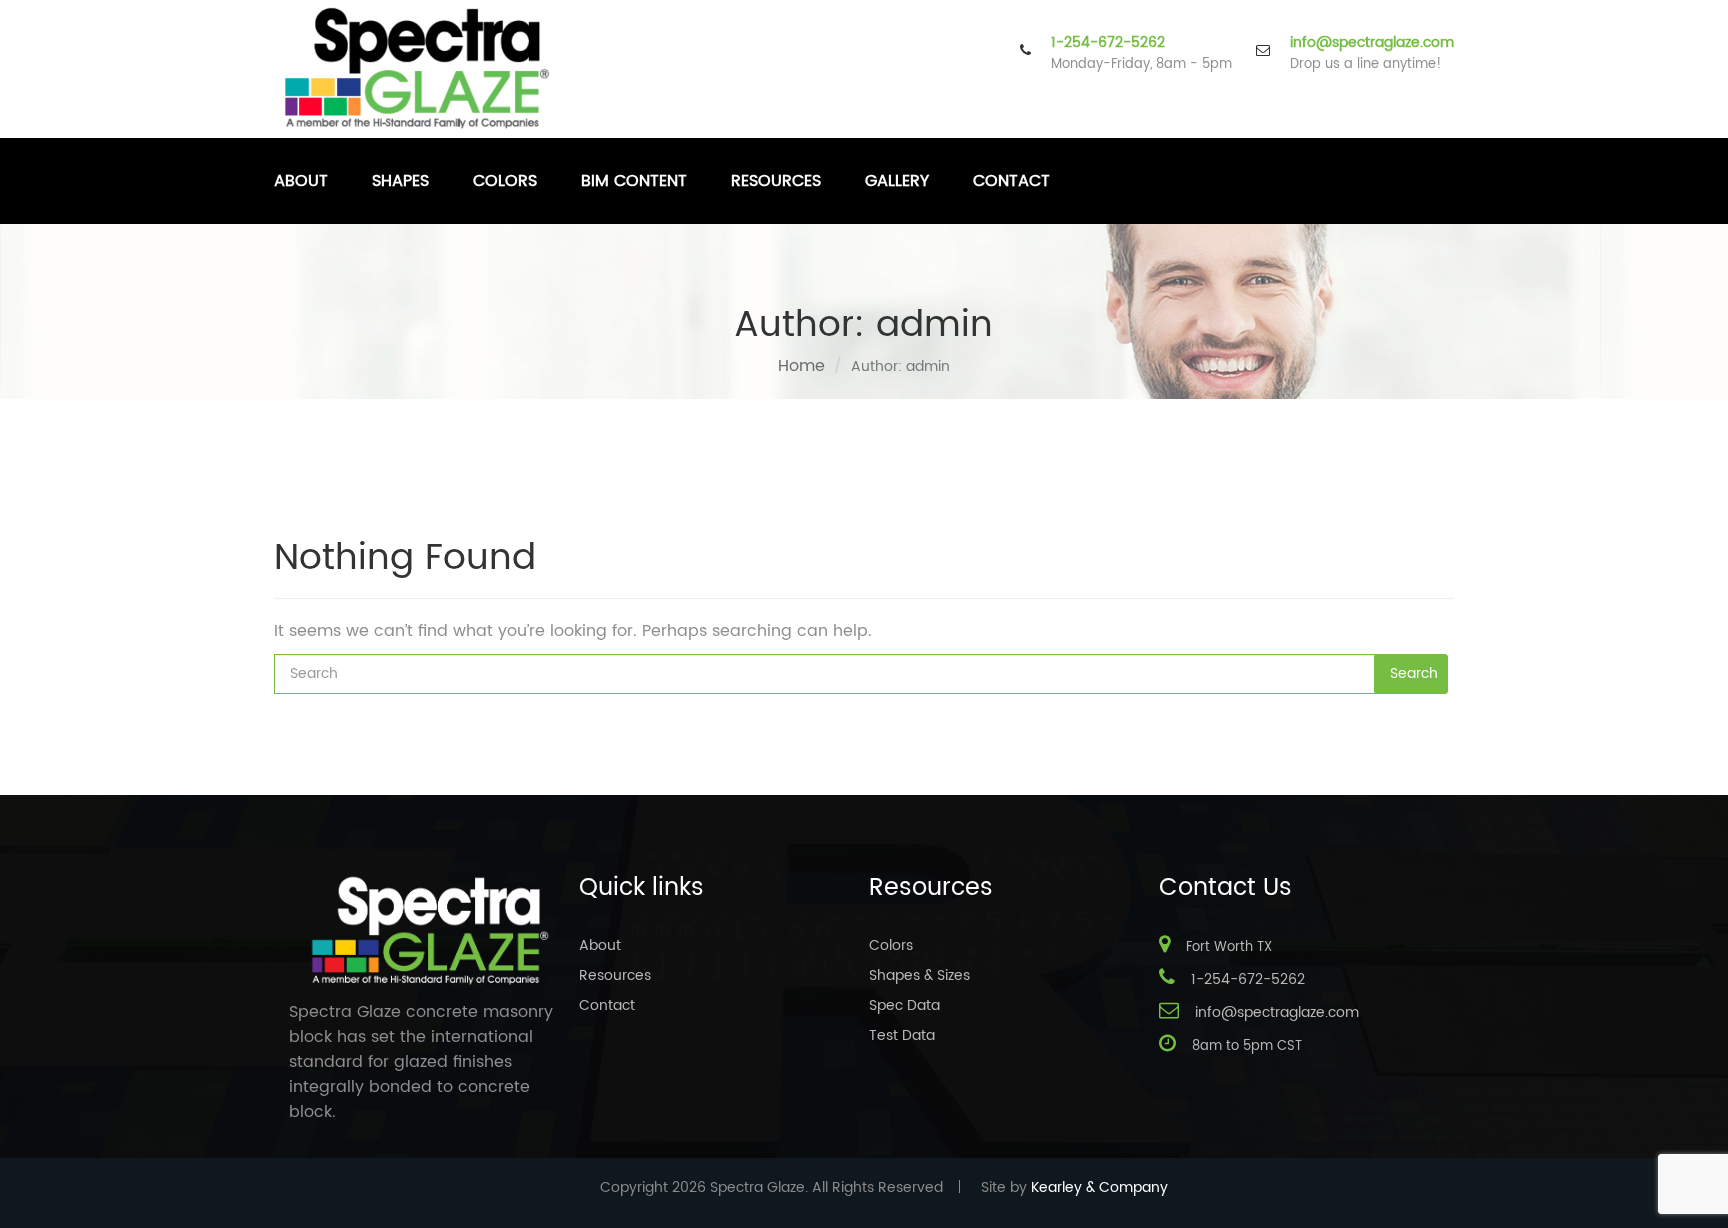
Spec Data (904, 1005)
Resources (776, 181)
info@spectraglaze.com (1372, 43)
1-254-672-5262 (1108, 43)
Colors (505, 181)
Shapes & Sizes (919, 975)
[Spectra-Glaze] (418, 68)
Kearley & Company (1099, 1187)
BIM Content (634, 181)
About (301, 181)
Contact (1011, 181)
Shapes (400, 181)
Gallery (897, 181)
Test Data (902, 1035)
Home (801, 366)
